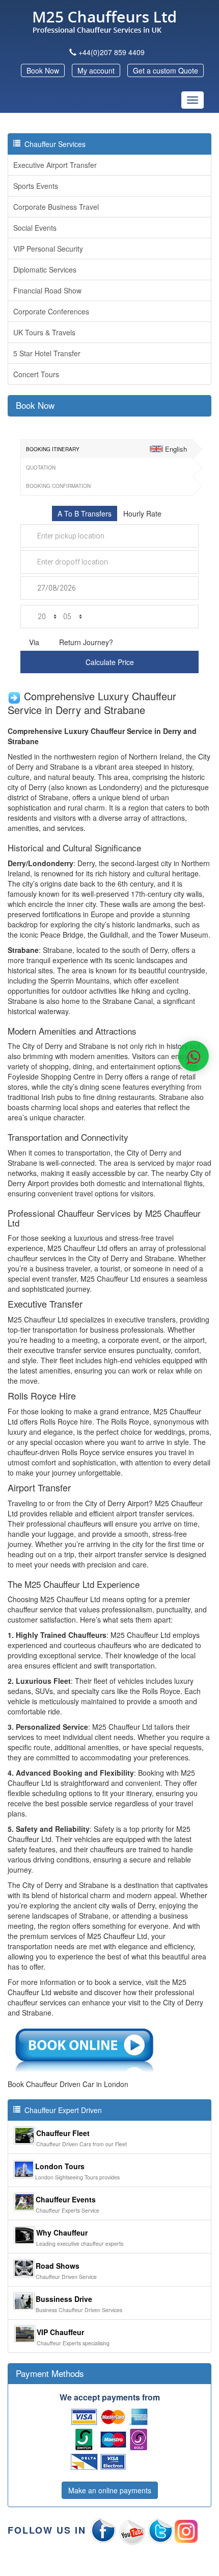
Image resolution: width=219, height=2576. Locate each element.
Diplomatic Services (45, 269)
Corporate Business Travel (56, 207)
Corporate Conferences (51, 311)
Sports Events (36, 186)
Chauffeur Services (53, 144)
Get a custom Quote (166, 70)
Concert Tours (36, 374)
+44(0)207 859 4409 (112, 52)
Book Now (43, 70)
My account (96, 70)
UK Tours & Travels (44, 332)
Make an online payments (110, 2490)
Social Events (35, 228)
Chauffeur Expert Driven (61, 2110)
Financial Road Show (47, 290)
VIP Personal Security (48, 249)
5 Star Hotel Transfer (47, 353)
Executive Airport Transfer (55, 165)
